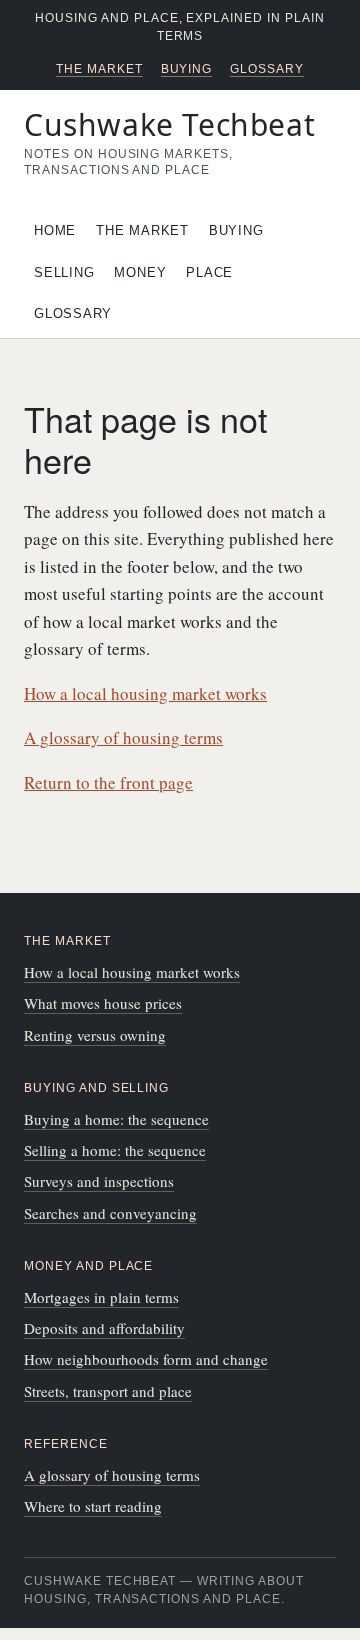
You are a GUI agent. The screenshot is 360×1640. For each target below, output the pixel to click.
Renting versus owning (95, 1035)
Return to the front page (108, 782)
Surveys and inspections (99, 1181)
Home (55, 230)
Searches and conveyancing (110, 1213)
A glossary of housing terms (123, 737)
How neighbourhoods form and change (146, 1359)
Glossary (267, 69)
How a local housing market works (145, 693)
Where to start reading (93, 1506)
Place (209, 272)
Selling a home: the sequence (115, 1150)
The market (99, 69)
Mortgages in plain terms (101, 1297)
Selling (64, 272)
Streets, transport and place (108, 1391)
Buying (187, 69)
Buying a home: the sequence (116, 1119)
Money (140, 272)
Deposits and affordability (104, 1328)
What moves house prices (103, 1003)
